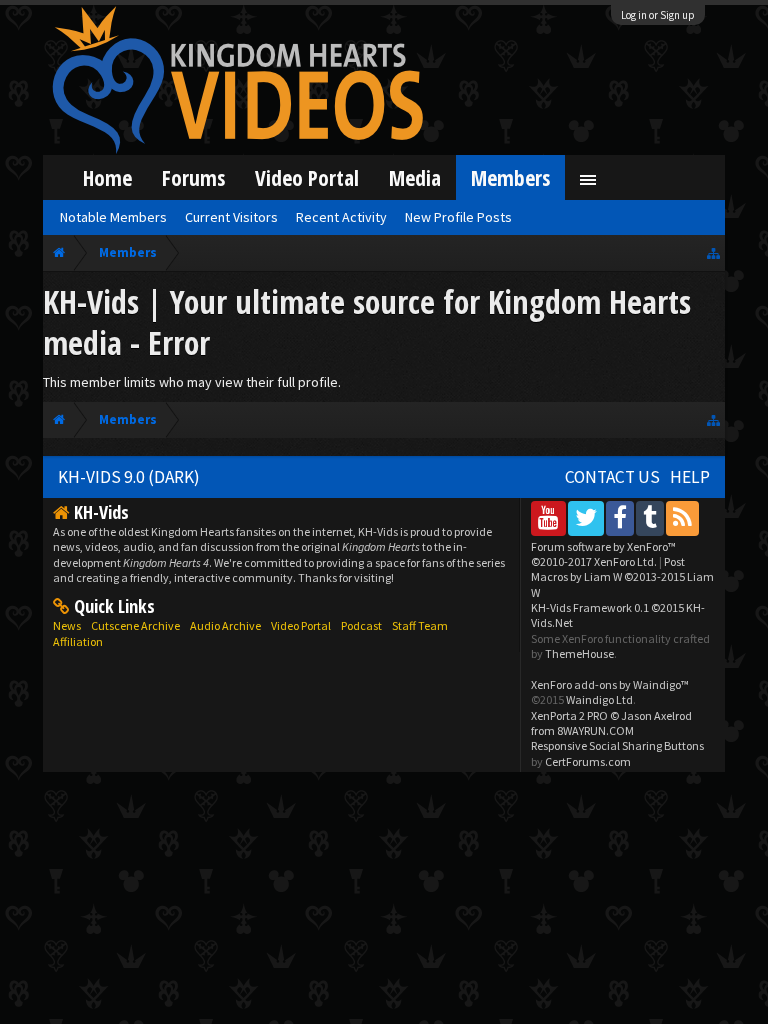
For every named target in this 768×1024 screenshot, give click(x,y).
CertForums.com (588, 761)
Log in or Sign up (658, 15)
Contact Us (612, 477)
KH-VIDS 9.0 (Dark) (129, 477)
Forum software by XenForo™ (603, 554)
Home (107, 177)
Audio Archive (225, 625)
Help (690, 477)
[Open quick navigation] (713, 252)
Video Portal (307, 177)
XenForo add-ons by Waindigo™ (610, 684)
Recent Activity (341, 217)
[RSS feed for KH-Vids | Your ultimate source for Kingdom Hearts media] (682, 517)
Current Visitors (231, 217)
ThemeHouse (579, 653)
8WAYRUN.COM (595, 730)
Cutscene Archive (135, 625)
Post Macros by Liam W (622, 577)
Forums (193, 177)
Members (510, 177)
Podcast (361, 625)
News (67, 625)
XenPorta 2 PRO (569, 715)
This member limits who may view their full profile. (192, 382)
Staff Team (420, 625)
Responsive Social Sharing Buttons (617, 745)
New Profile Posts (458, 217)
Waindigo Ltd (599, 699)
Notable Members (113, 217)
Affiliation (78, 641)
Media (415, 177)
